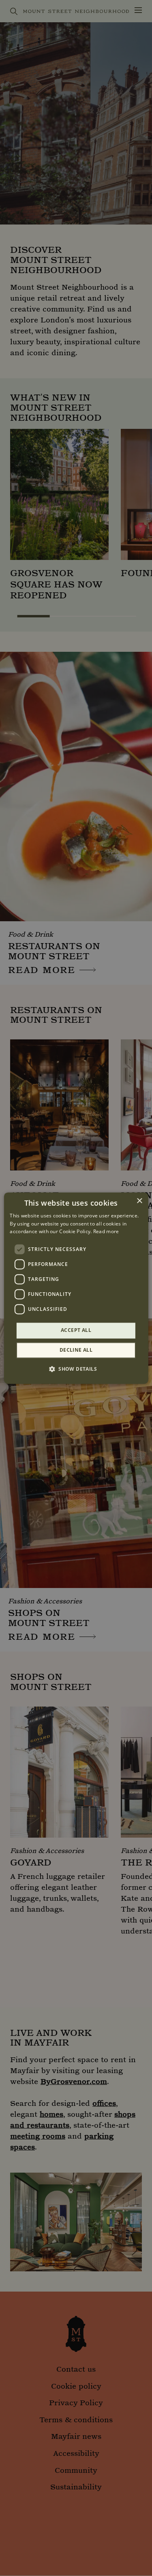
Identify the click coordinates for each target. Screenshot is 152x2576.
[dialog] (76, 1288)
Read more (106, 1232)
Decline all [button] (76, 1350)
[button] (76, 1369)
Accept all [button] (76, 1330)
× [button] (139, 1201)
